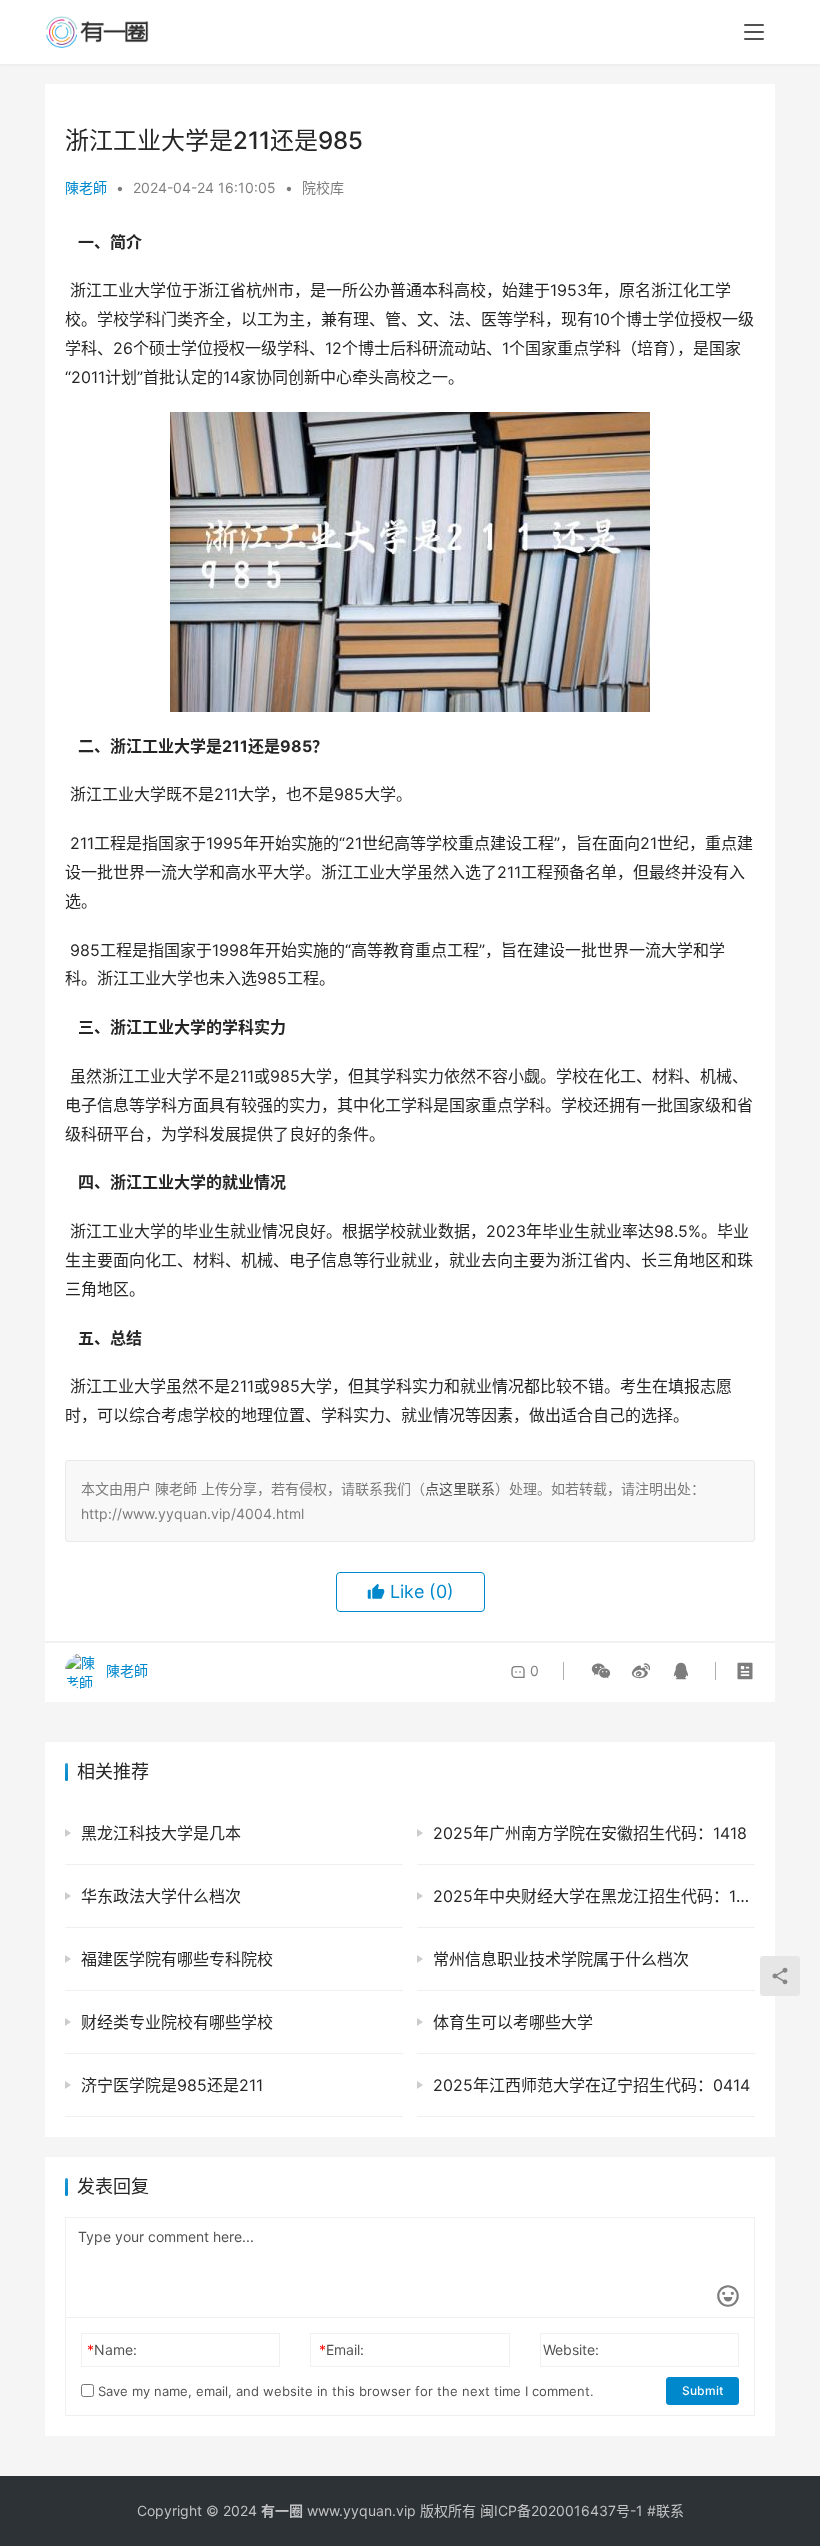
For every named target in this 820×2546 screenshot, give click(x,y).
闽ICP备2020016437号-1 (561, 2510)
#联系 (665, 2510)
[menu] (754, 32)
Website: (571, 2349)
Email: (341, 2349)
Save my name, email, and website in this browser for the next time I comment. (344, 2391)
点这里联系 (460, 1488)
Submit (702, 2390)
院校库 (323, 187)
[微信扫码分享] (601, 1671)
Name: (112, 2349)
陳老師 (86, 187)
